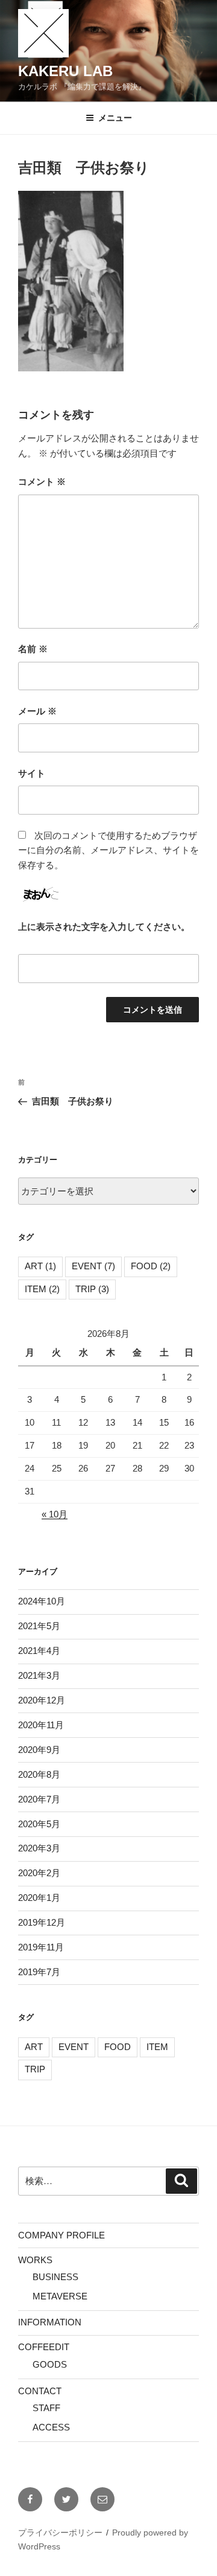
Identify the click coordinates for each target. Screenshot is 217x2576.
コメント (42, 482)
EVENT (93, 1266)
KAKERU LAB (65, 71)
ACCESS (51, 2427)
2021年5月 (39, 1626)
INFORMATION (50, 2322)
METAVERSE (60, 2296)
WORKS (35, 2260)
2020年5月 (39, 1824)
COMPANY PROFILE (61, 2235)
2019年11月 (41, 1947)
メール (37, 711)
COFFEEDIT (44, 2347)
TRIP (92, 1289)
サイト (32, 773)
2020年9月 (39, 1750)
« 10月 (55, 1514)
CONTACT (40, 2391)
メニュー (115, 118)
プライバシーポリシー (60, 2533)
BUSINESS (55, 2277)
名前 (33, 649)
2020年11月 (41, 1725)
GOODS (50, 2364)
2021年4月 (39, 1651)
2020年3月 (39, 1848)
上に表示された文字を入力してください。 (104, 927)
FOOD (151, 1266)
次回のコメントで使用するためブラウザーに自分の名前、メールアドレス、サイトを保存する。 (108, 851)
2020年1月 (39, 1898)
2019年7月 (39, 1972)
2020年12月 (42, 1700)
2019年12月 (42, 1922)
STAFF (46, 2408)
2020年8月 (39, 1774)
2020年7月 (39, 1799)
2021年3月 (39, 1675)
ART (40, 1266)
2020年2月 (39, 1873)
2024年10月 (42, 1601)
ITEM (42, 1289)
